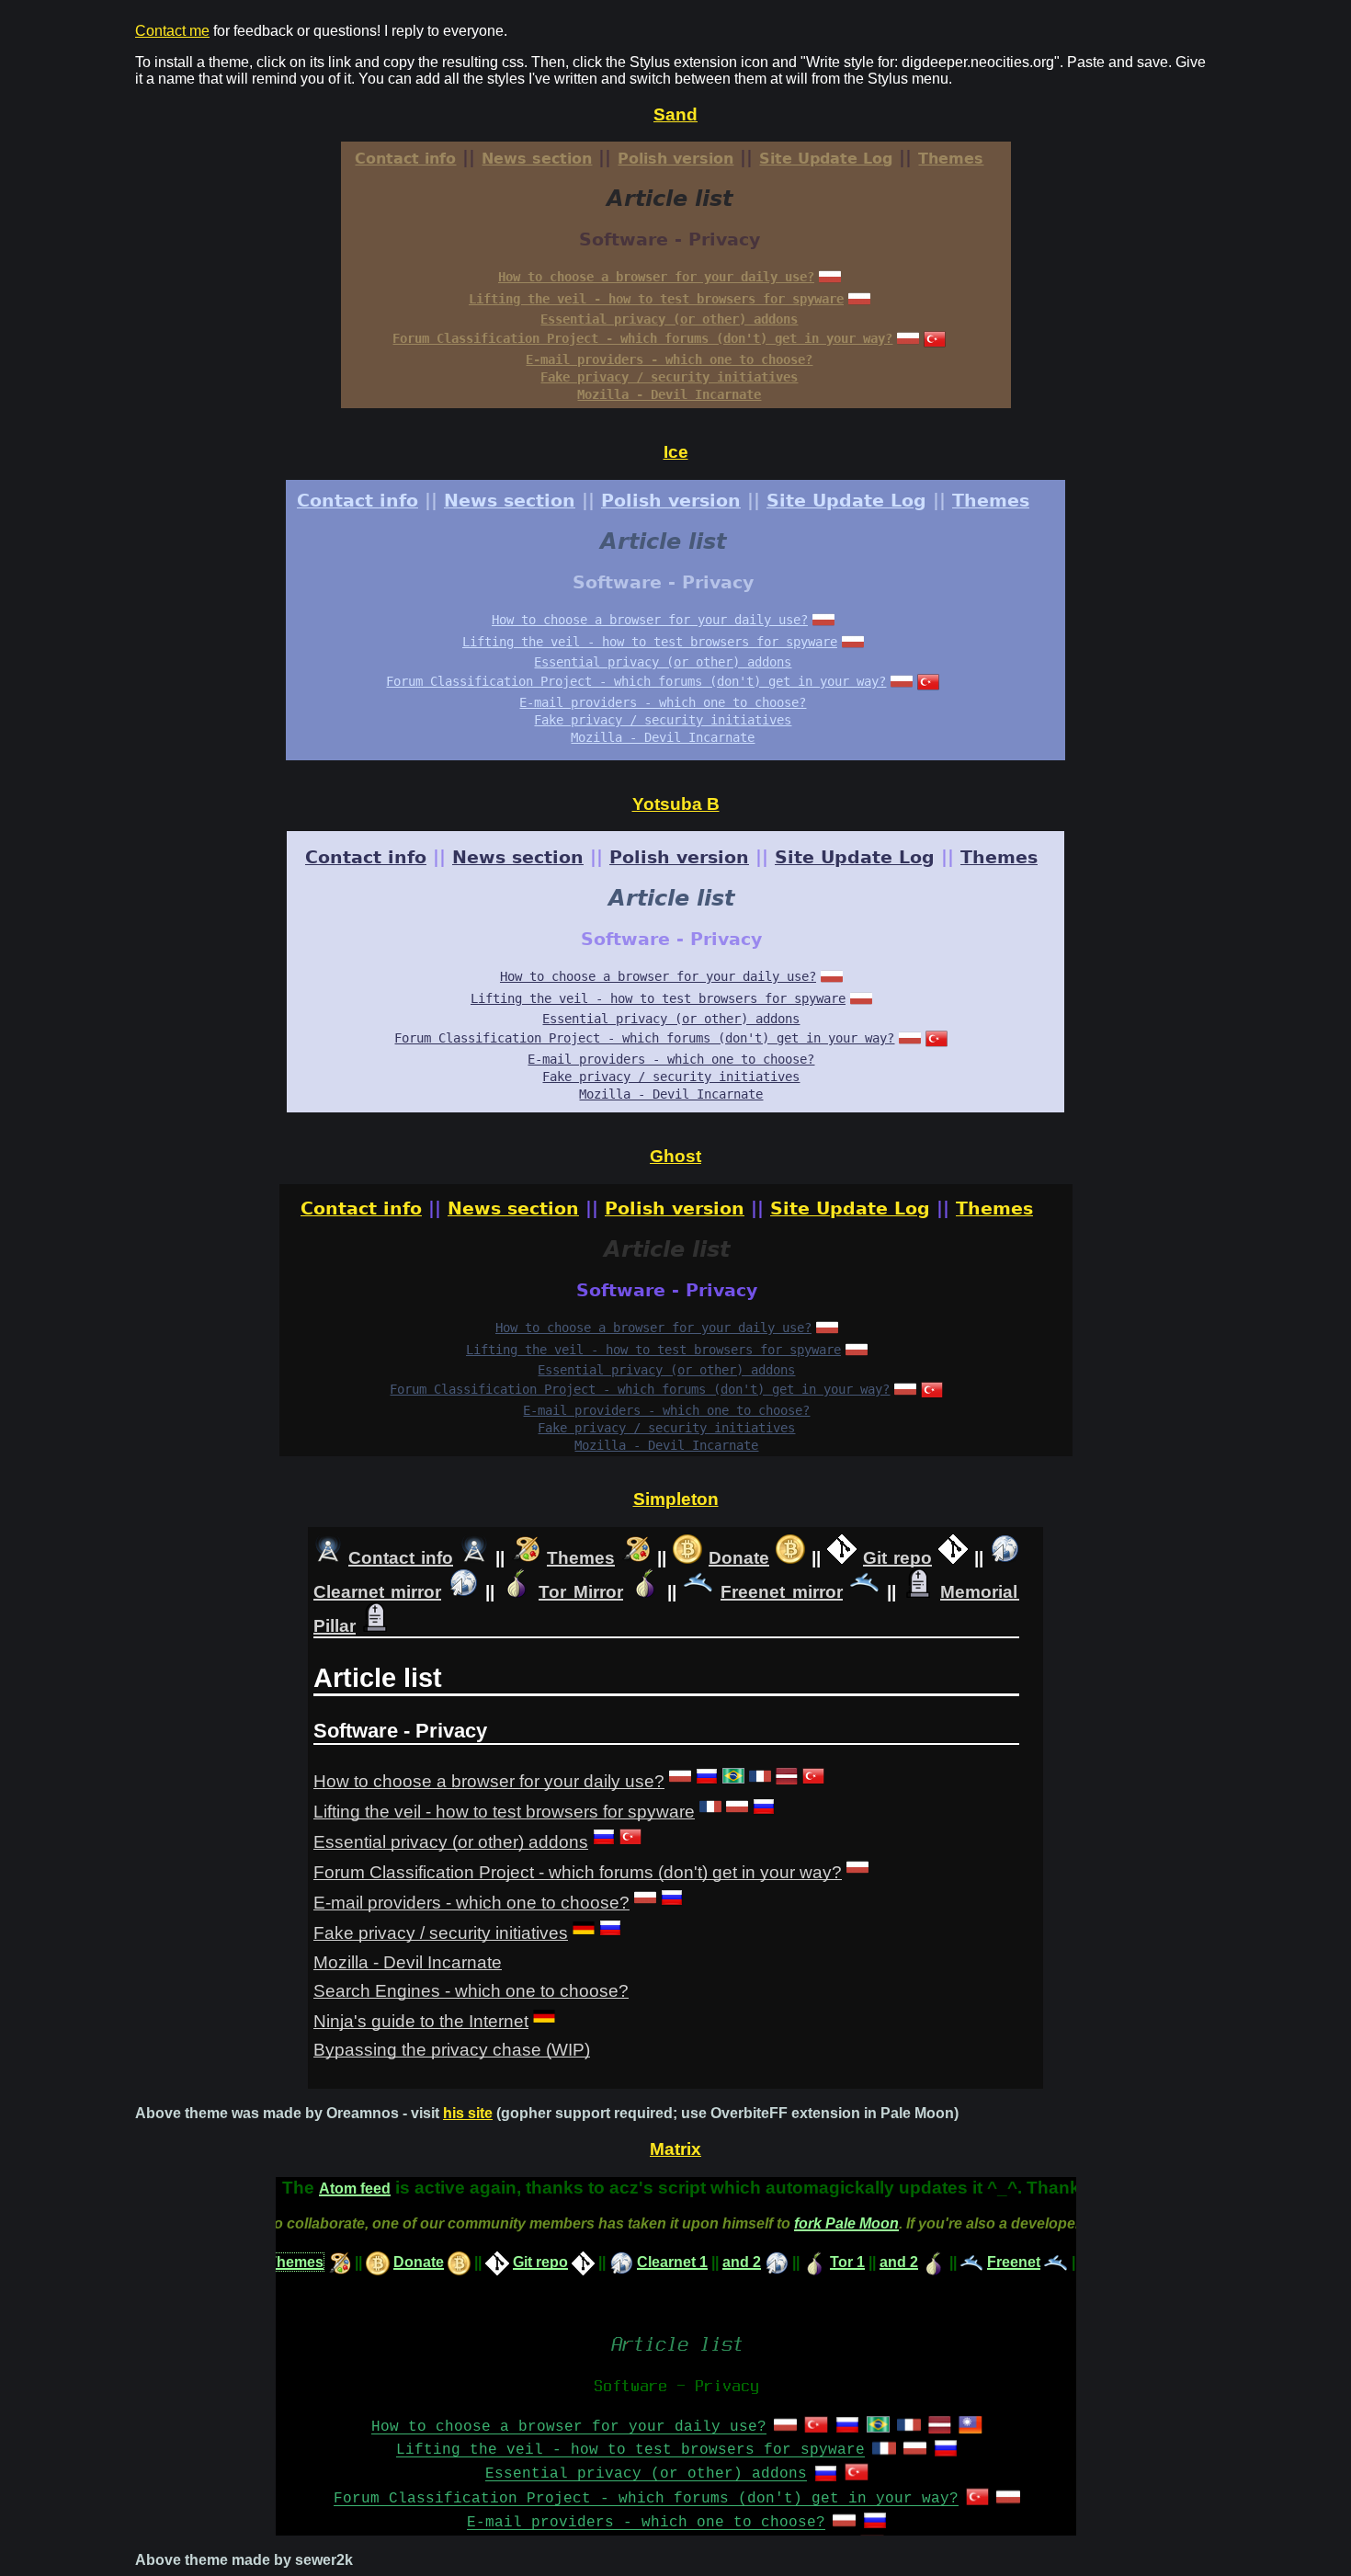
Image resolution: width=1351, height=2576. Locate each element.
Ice (676, 452)
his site (468, 2113)
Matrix (675, 2149)
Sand (675, 114)
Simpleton (676, 1499)
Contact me (172, 31)
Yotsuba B (676, 804)
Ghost (675, 1156)
